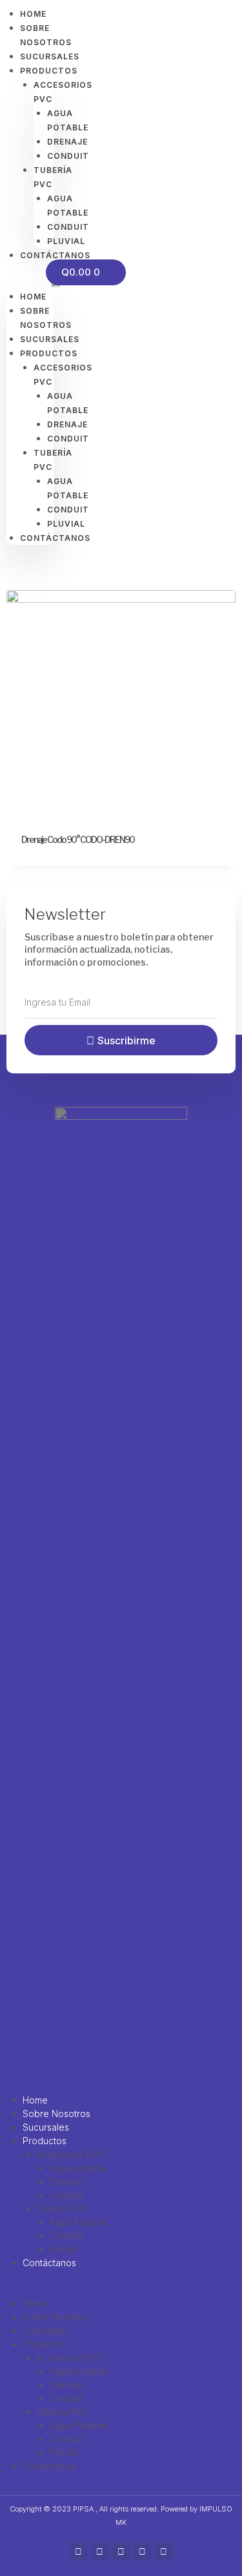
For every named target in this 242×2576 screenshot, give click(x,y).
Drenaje (66, 2181)
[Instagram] (100, 2551)
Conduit (66, 2195)
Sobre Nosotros (56, 2114)
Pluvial (63, 2249)
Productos (45, 2141)
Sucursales (46, 2127)
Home (33, 297)
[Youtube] (143, 2551)
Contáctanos (49, 2263)
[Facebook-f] (79, 2551)
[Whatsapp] (121, 2551)
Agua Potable (78, 2222)
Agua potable (78, 2168)
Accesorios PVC (70, 2154)
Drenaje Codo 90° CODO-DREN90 (78, 839)
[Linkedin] (164, 2551)
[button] (30, 282)
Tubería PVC (63, 2208)
